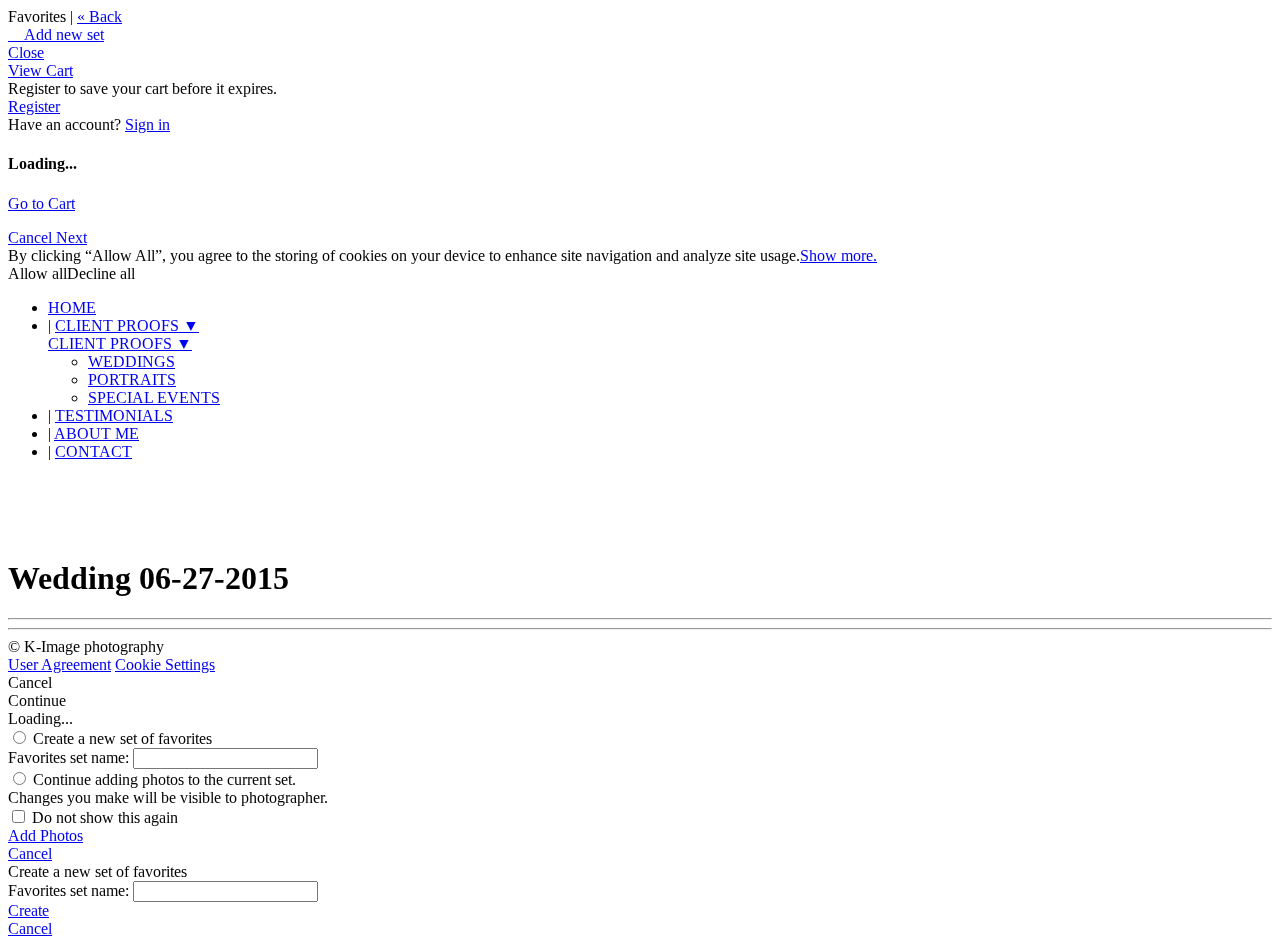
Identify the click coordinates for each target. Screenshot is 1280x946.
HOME (72, 307)
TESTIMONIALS (114, 415)
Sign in (147, 124)
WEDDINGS (131, 361)
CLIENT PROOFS (127, 325)
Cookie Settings (165, 664)
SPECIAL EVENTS (154, 397)
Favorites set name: (70, 757)
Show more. (838, 255)
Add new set (56, 34)
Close (26, 52)
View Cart (40, 70)
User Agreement (59, 664)
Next (71, 237)
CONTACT (93, 451)
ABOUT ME (96, 433)
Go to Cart (41, 203)
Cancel (32, 237)
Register (34, 106)
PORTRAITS (132, 379)
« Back (99, 16)
